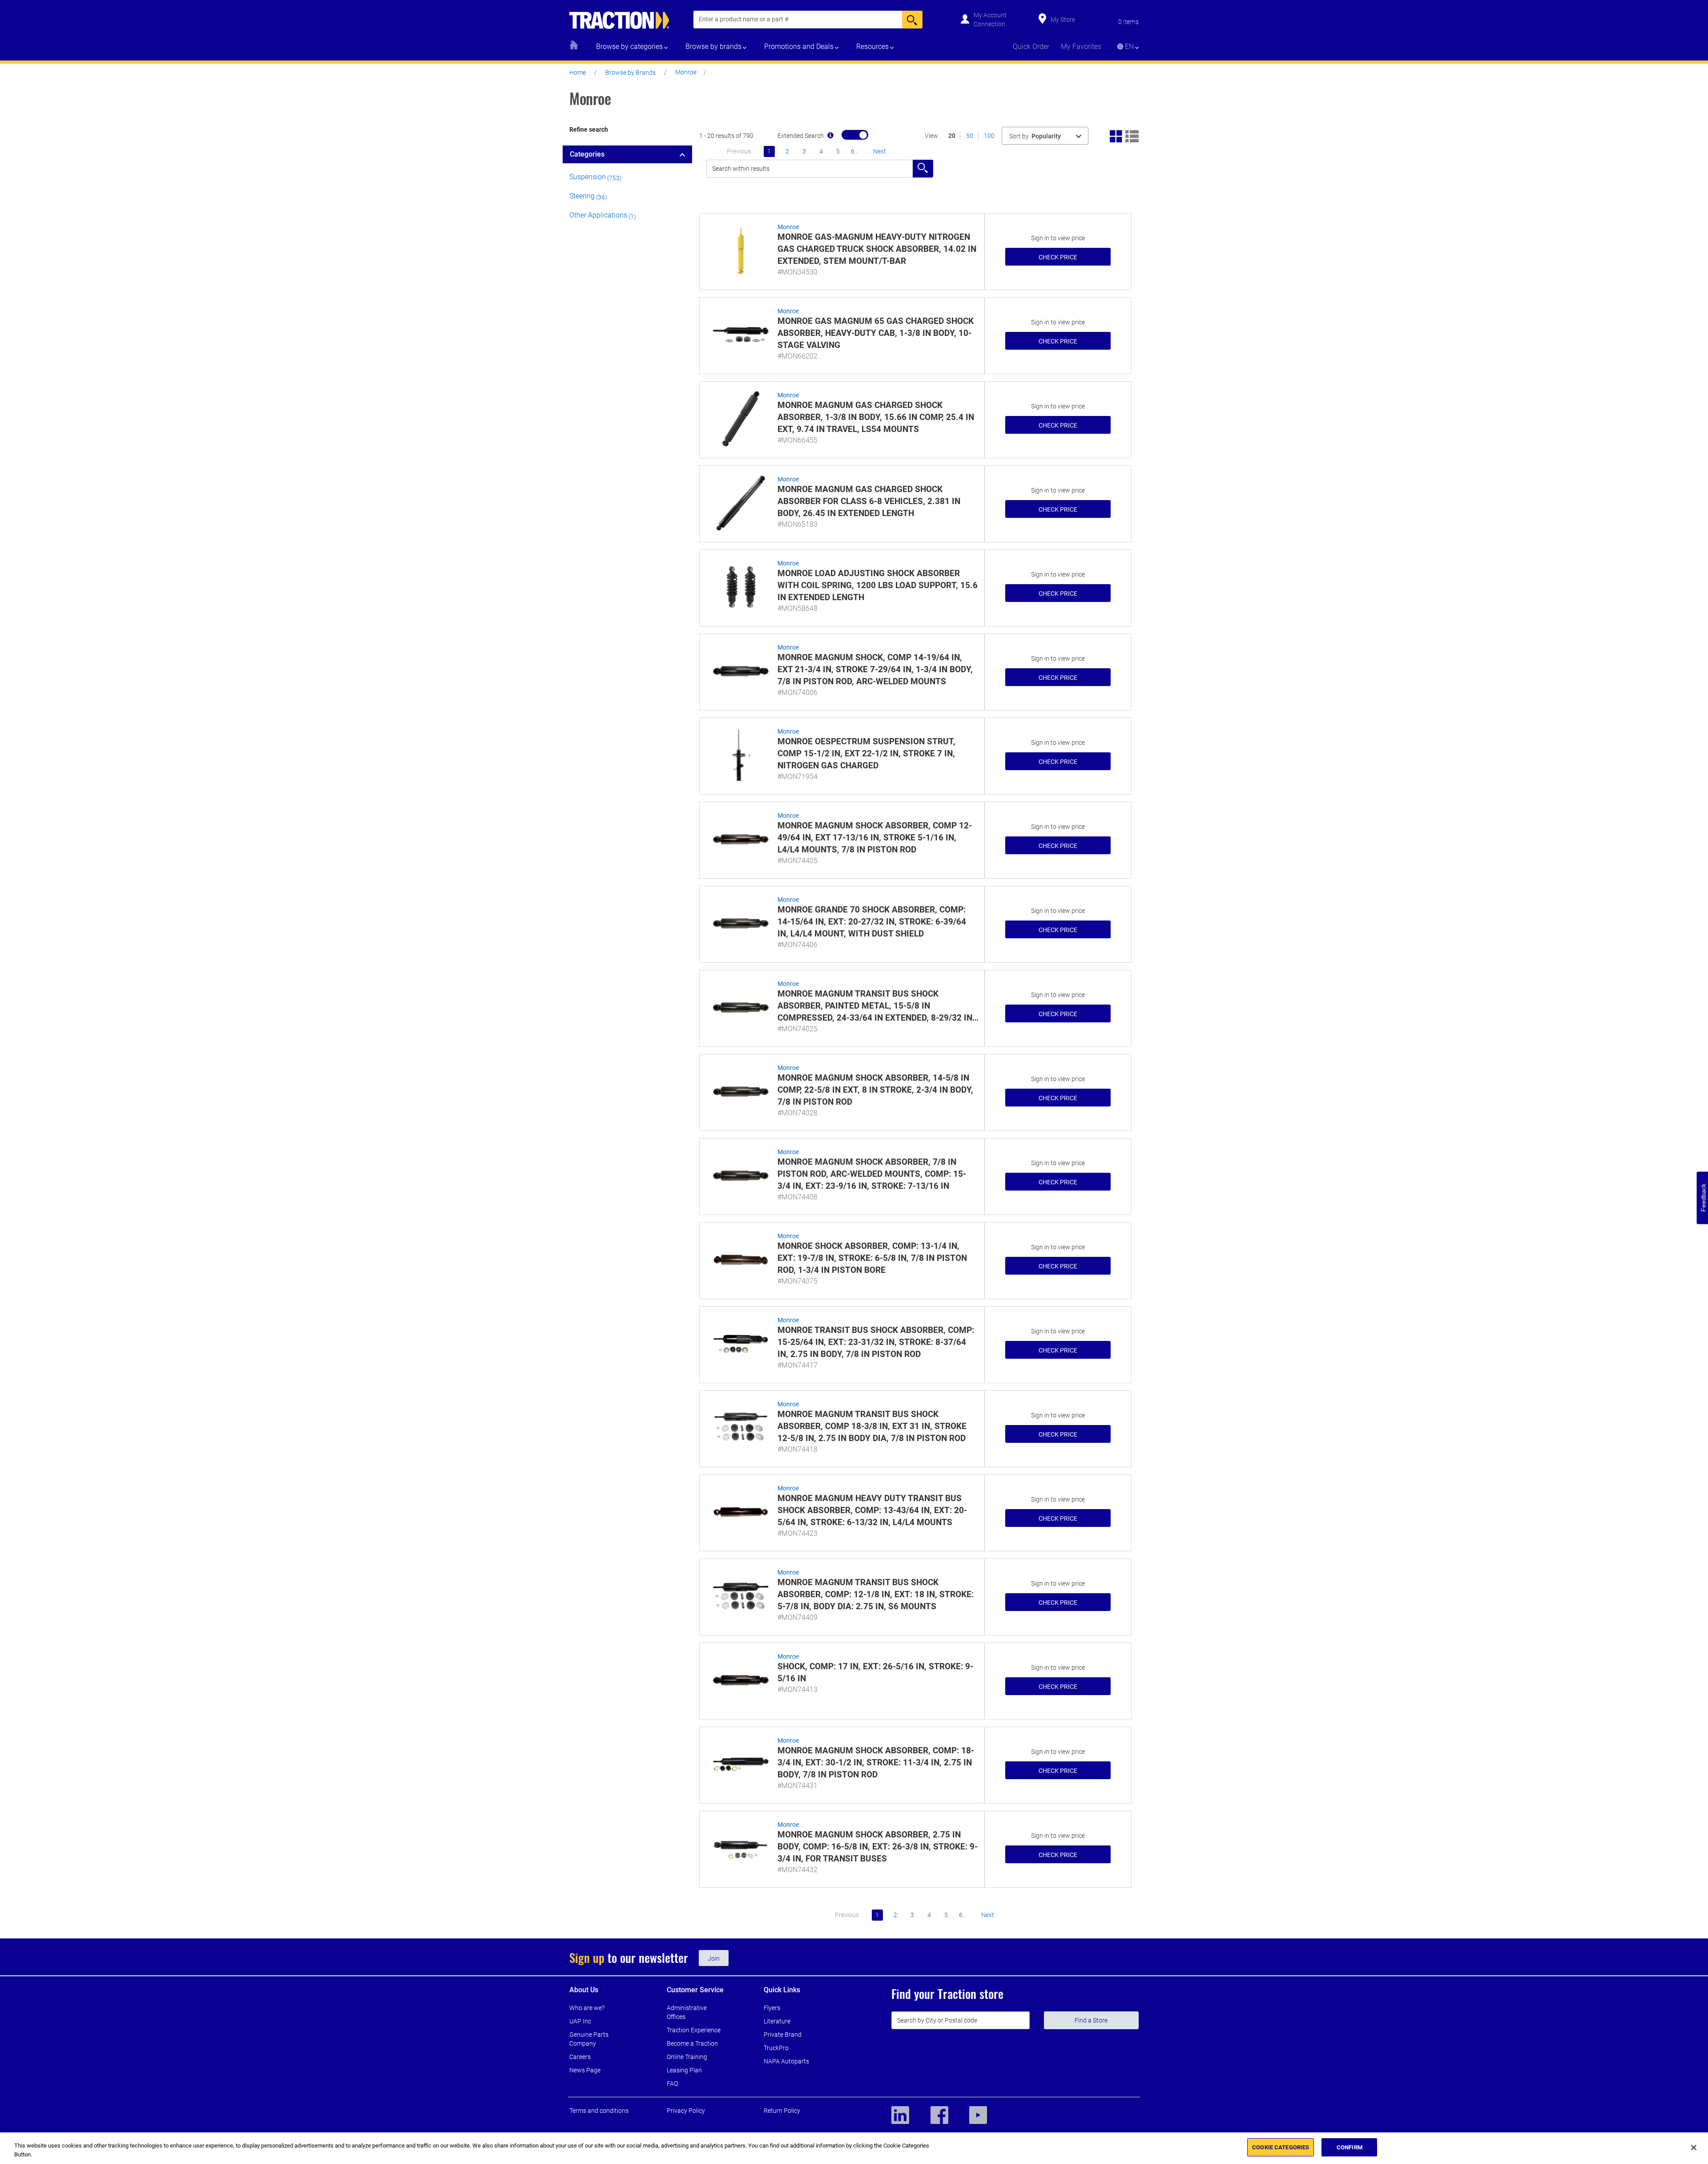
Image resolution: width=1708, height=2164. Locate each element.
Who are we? (587, 2008)
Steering (582, 196)
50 (970, 136)
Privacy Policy (686, 2111)
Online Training (687, 2057)
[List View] (1132, 135)
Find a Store (1091, 2020)
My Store (1063, 20)
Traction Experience (694, 2030)
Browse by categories (629, 46)
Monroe (788, 227)
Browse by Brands (630, 73)
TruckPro (776, 2048)
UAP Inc (580, 2021)
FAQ (672, 2083)
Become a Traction (692, 2043)
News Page (585, 2070)
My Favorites (1081, 46)
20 (952, 136)
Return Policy (782, 2111)
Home (578, 73)
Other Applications (598, 215)
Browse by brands (713, 46)
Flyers (772, 2008)
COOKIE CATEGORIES (1281, 2147)
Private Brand (783, 2035)
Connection (989, 24)
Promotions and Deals (799, 46)
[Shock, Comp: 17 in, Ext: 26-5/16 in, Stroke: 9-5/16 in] (741, 1680)
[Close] (1694, 2148)
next (880, 151)
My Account (990, 15)
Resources (872, 46)
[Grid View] (1116, 135)
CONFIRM (1349, 2147)
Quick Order (1031, 46)
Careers (580, 2057)
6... (855, 151)
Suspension (588, 177)
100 (989, 136)
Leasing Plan (684, 2070)
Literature (777, 2021)
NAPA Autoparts (786, 2061)
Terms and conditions (599, 2111)
